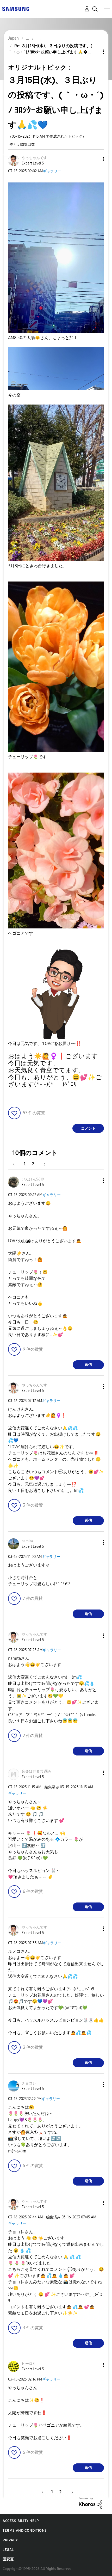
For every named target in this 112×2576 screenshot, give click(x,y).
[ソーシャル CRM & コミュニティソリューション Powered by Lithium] (91, 2503)
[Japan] (16, 8)
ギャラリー (52, 171)
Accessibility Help (21, 2521)
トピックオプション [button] (95, 52)
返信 (88, 1365)
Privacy (10, 2540)
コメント (88, 1128)
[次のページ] (43, 1164)
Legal (8, 2550)
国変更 (8, 2559)
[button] (95, 159)
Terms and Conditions (25, 2531)
